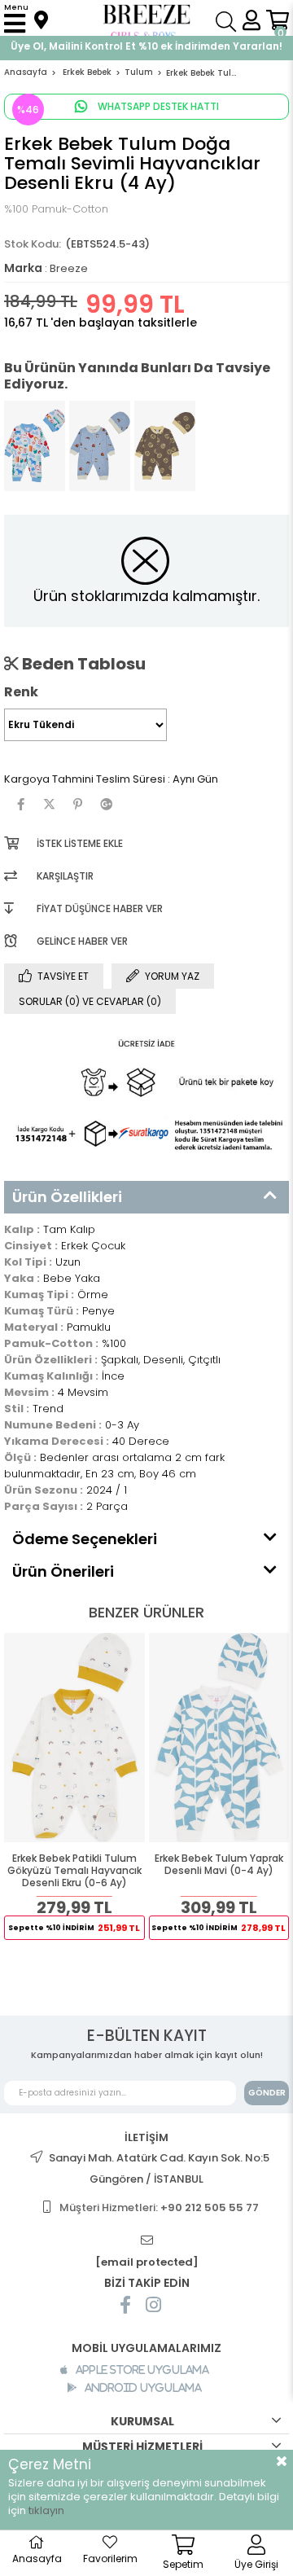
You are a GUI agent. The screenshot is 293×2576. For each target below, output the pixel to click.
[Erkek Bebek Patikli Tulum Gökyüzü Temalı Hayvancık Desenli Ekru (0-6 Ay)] (74, 1738)
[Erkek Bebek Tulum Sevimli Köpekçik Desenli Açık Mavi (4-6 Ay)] (100, 446)
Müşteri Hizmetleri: (159, 2207)
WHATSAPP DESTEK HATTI (157, 106)
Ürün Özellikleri (67, 1197)
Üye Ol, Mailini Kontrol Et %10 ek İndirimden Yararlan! (146, 46)
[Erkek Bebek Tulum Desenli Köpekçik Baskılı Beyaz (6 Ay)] (35, 446)
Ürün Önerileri (63, 1571)
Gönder (267, 2093)
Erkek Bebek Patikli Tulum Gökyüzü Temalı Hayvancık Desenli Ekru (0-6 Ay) (74, 1871)
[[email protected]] (146, 2241)
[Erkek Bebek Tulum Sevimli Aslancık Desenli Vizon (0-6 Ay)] (165, 446)
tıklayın (46, 2510)
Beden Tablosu (82, 664)
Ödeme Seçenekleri (85, 1539)
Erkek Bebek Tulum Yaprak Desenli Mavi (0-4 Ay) (219, 1865)
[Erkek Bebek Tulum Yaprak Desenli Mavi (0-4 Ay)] (219, 1738)
